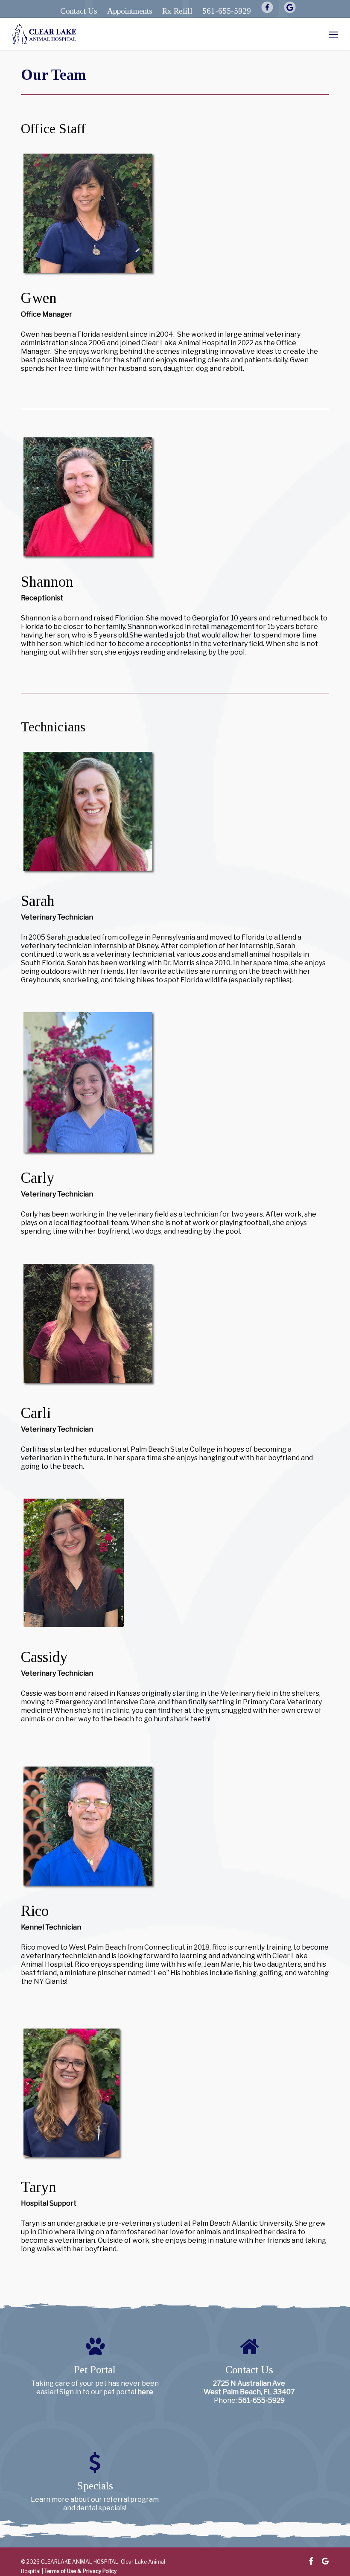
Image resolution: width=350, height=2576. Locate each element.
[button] (333, 34)
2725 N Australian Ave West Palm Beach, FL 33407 (249, 2388)
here (145, 2392)
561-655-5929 (261, 2400)
